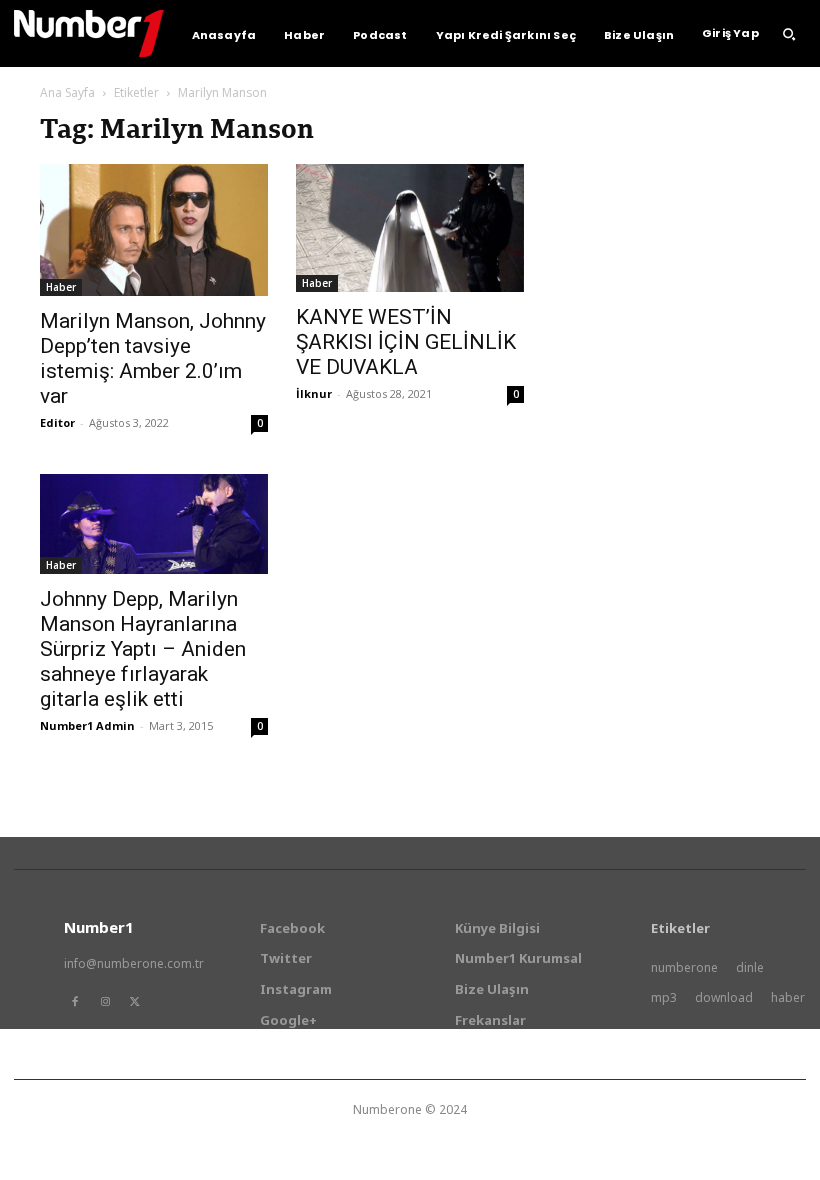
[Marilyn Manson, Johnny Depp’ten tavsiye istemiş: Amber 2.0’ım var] (154, 230)
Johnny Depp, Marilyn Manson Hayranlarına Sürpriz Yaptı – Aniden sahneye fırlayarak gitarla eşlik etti (143, 649)
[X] (135, 1002)
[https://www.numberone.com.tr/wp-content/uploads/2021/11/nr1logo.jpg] (89, 33)
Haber (61, 287)
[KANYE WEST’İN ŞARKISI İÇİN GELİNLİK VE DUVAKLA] (410, 228)
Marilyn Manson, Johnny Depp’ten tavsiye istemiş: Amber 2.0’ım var (153, 358)
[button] (789, 34)
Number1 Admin (87, 725)
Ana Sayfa (67, 92)
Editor (57, 422)
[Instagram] (105, 1002)
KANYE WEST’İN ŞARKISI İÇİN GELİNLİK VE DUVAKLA (406, 342)
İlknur (314, 393)
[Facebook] (75, 1002)
